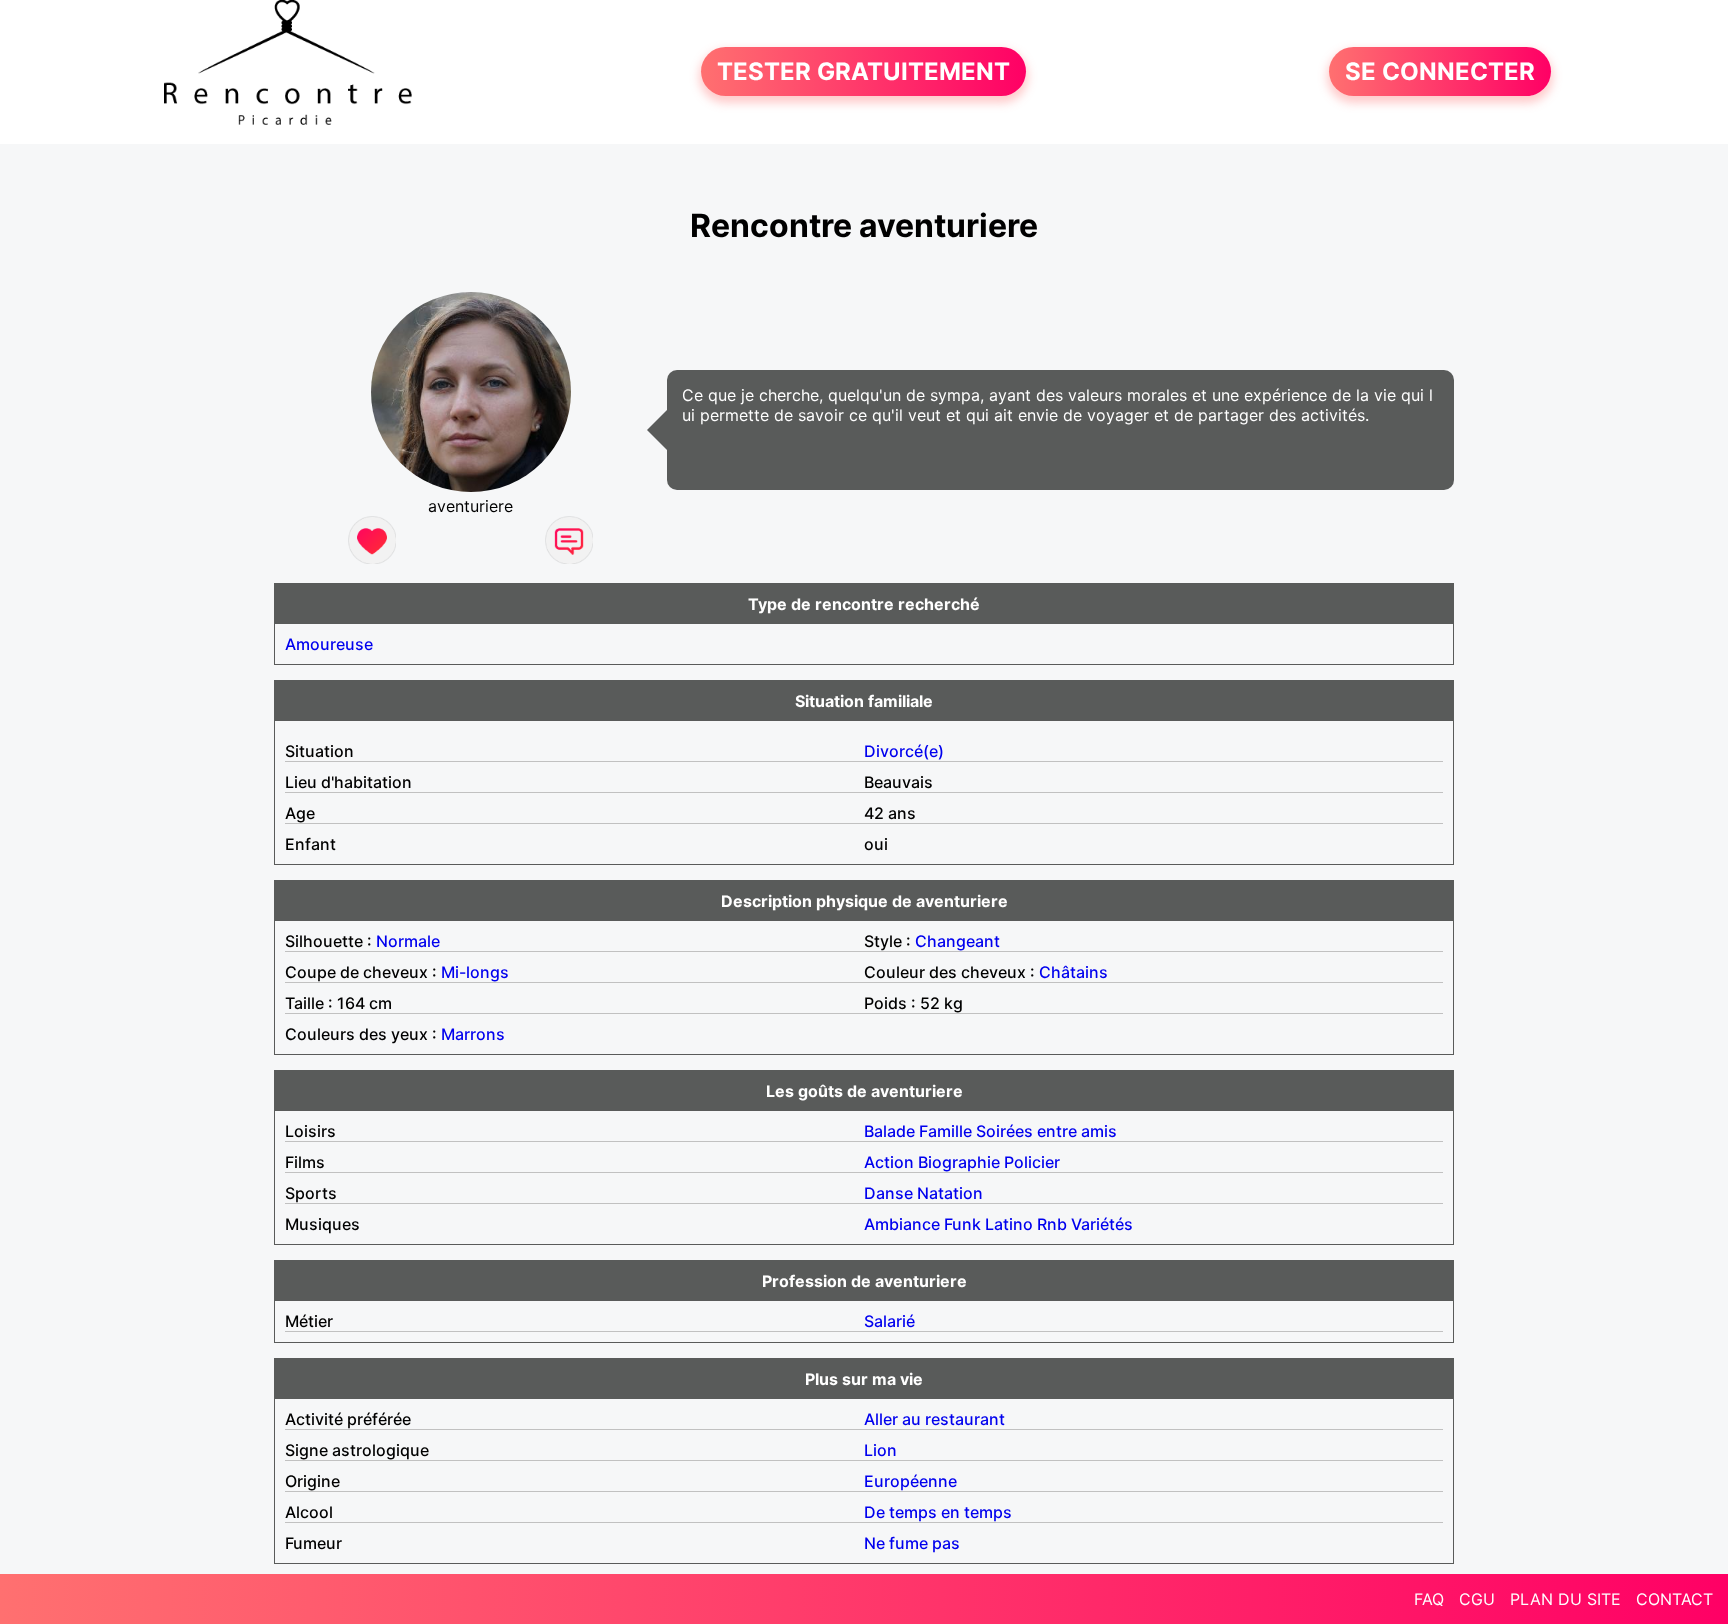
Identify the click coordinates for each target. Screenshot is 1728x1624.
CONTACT (1674, 1599)
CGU (1477, 1599)
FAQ (1429, 1599)
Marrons (473, 1034)
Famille (945, 1131)
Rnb (1052, 1224)
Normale (408, 941)
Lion (880, 1450)
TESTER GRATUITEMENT (863, 71)
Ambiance (902, 1224)
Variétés (1102, 1224)
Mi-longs (475, 972)
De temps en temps (938, 1512)
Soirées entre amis (1046, 1131)
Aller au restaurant (934, 1419)
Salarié (889, 1321)
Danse (888, 1193)
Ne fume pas (912, 1543)
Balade (889, 1131)
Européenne (910, 1481)
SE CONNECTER (1440, 71)
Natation (950, 1193)
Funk (962, 1224)
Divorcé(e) (904, 751)
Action (889, 1162)
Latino (1009, 1224)
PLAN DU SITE (1565, 1599)
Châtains (1073, 972)
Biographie (959, 1162)
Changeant (957, 941)
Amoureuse (329, 644)
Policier (1032, 1162)
